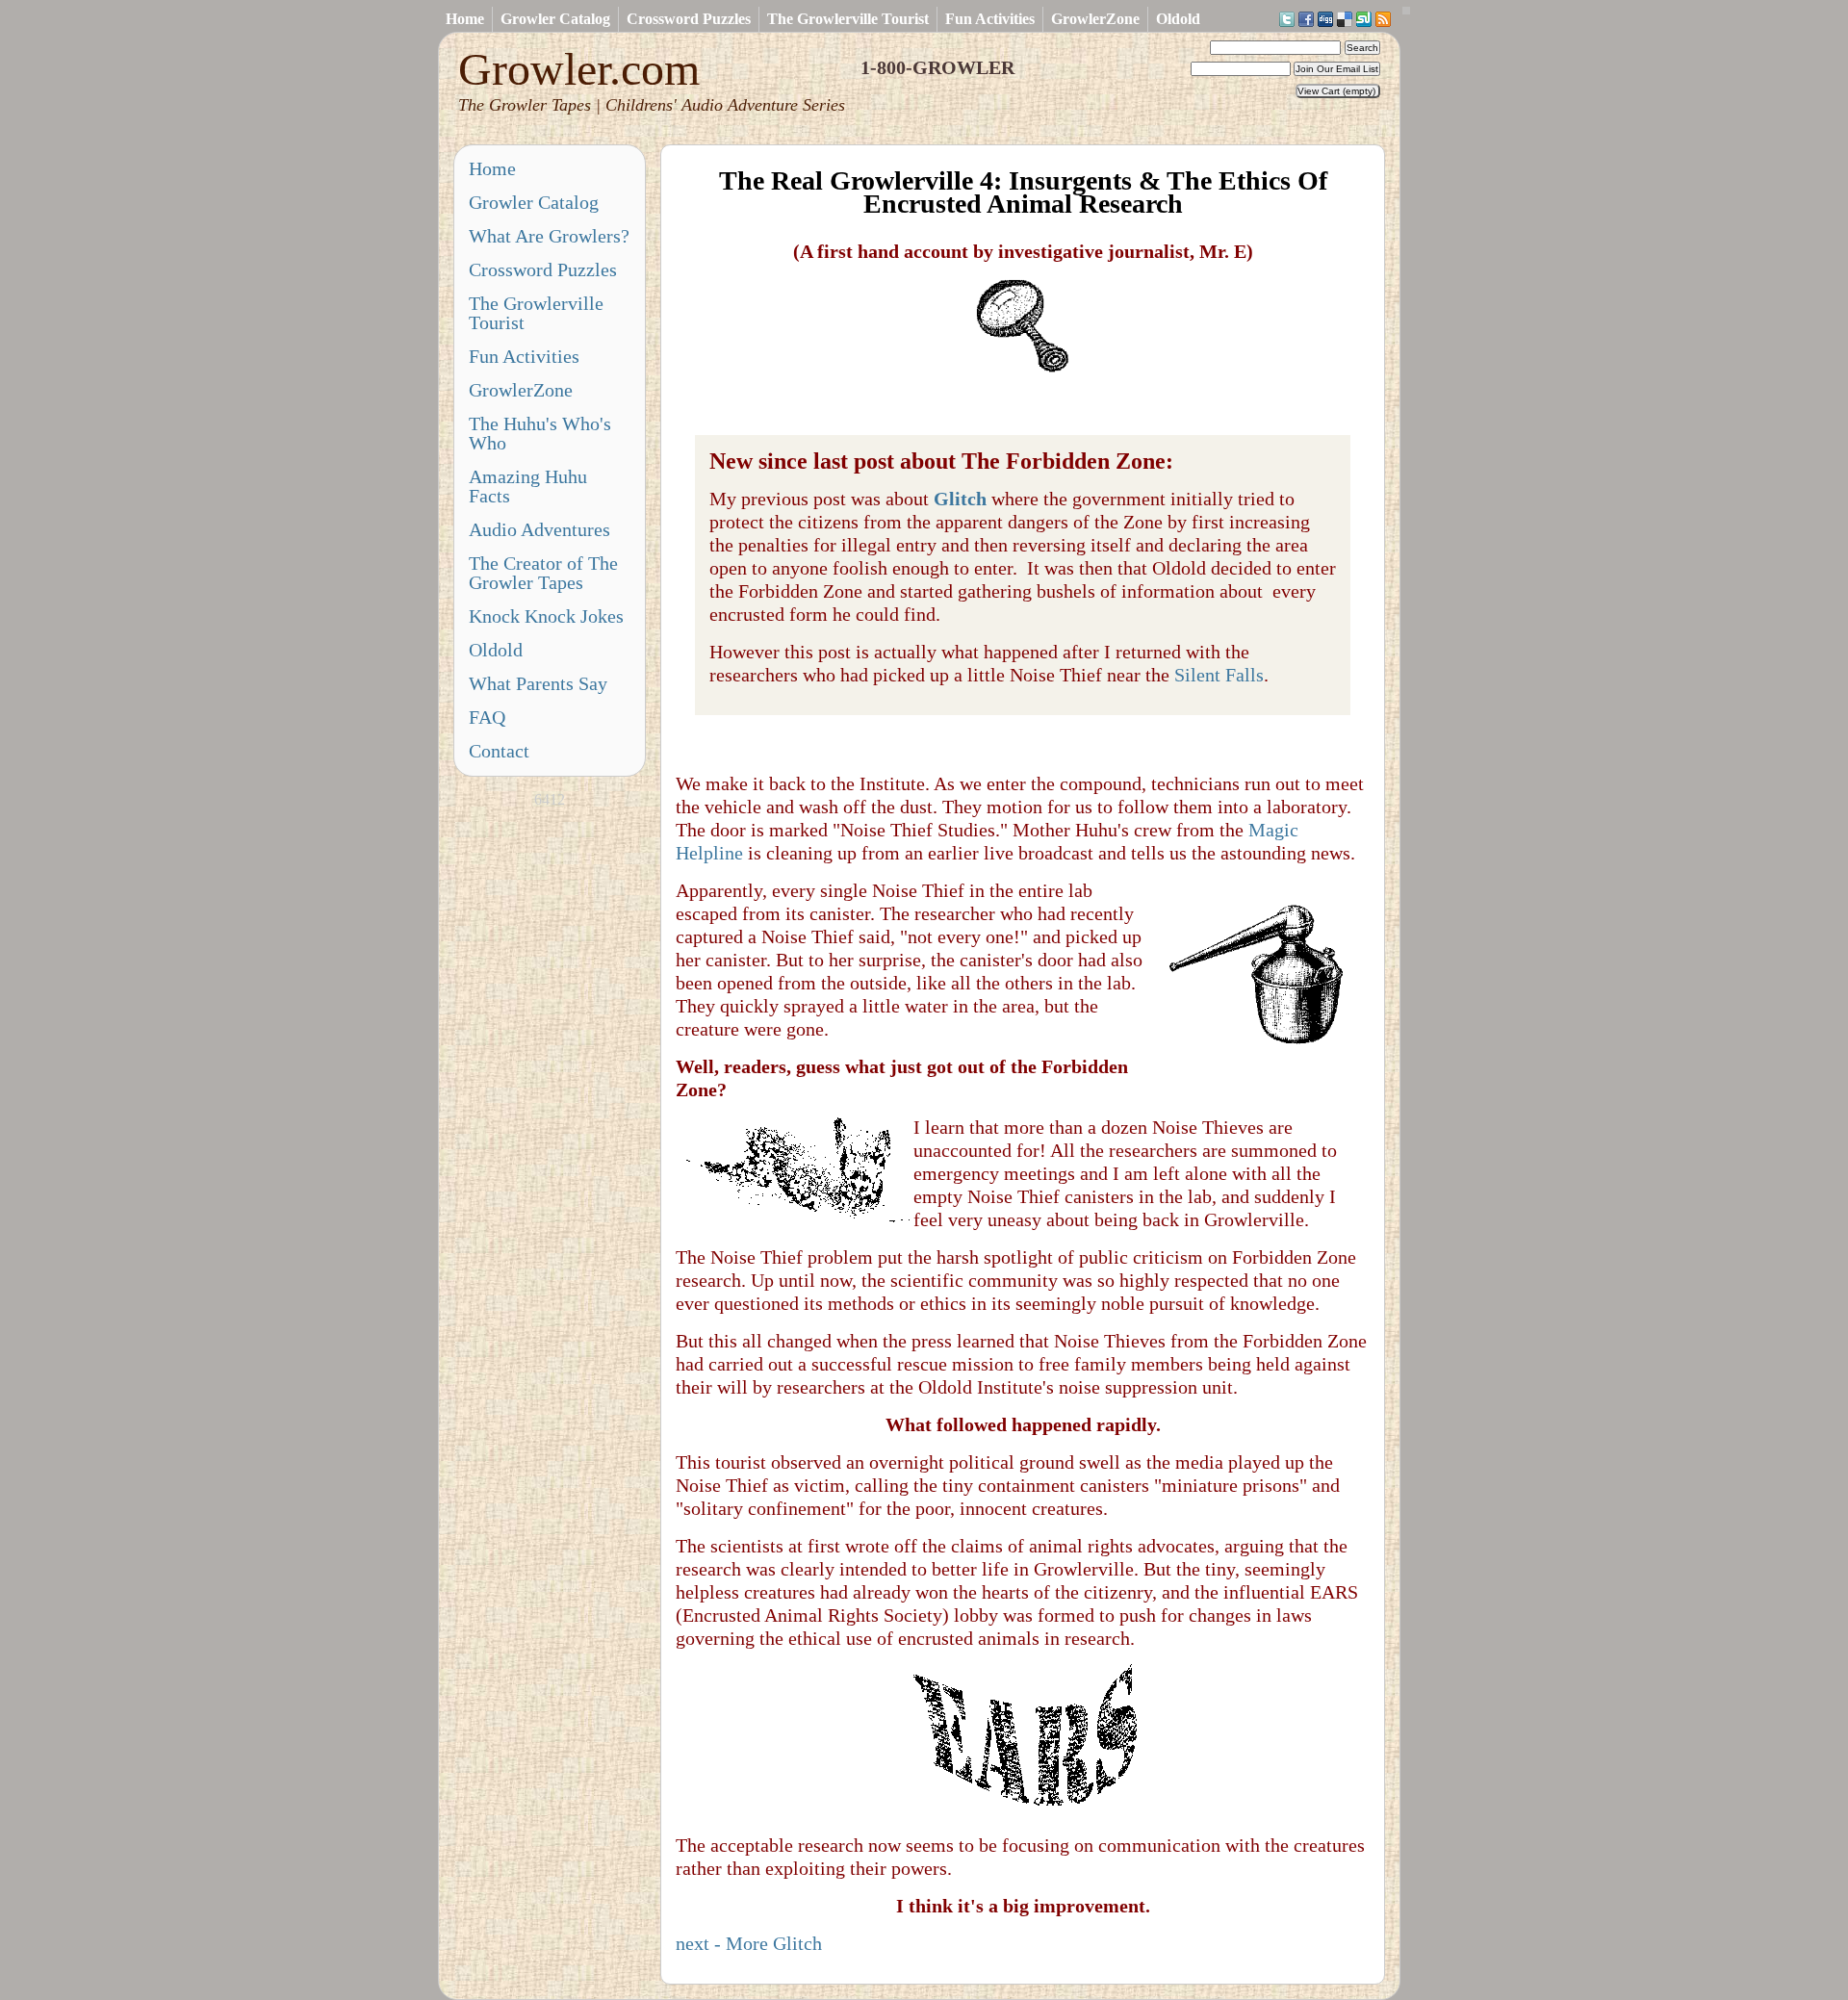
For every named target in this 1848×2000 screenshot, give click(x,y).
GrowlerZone (1095, 19)
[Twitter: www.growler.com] (1287, 20)
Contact (499, 751)
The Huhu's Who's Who (540, 433)
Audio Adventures (539, 529)
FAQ (487, 717)
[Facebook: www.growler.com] (1306, 20)
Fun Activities (990, 19)
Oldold (1178, 19)
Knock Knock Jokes (546, 616)
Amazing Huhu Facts (528, 486)
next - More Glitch (749, 1943)
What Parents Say (538, 683)
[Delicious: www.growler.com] (1345, 20)
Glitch (960, 499)
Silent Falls (1219, 675)
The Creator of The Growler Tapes (543, 573)
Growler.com (652, 79)
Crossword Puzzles (689, 19)
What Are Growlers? (549, 236)
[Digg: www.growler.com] (1325, 20)
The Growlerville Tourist (848, 19)
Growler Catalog (555, 19)
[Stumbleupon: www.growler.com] (1364, 20)
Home (465, 19)
